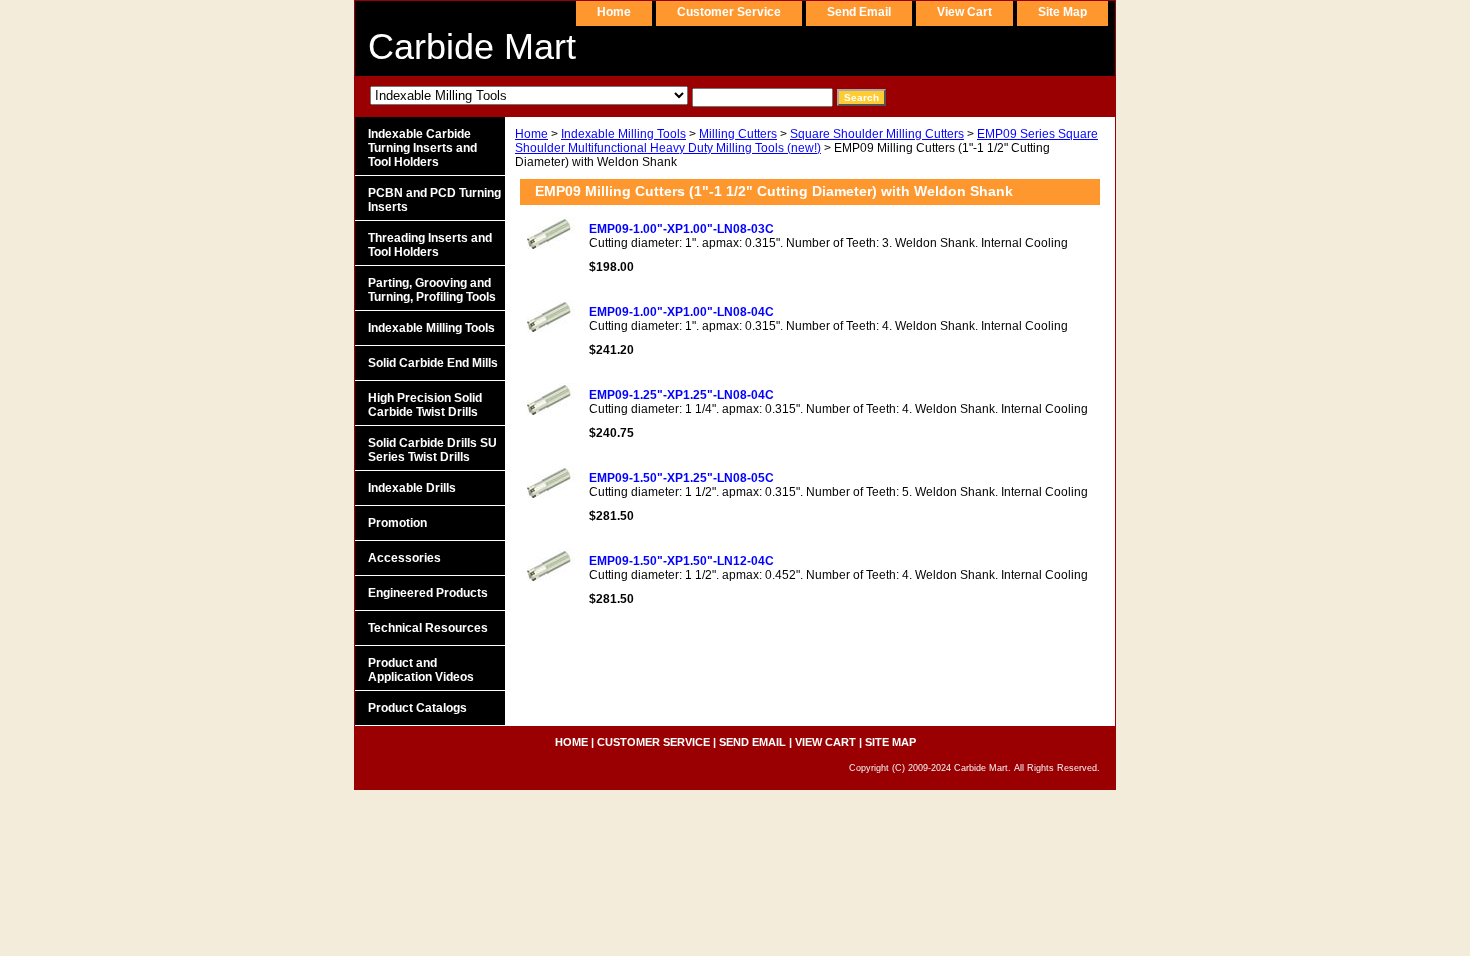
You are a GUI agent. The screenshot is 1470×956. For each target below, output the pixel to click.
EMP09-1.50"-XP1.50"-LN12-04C (681, 561)
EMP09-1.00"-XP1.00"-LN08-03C (681, 229)
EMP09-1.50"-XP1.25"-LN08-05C (681, 478)
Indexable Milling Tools (623, 134)
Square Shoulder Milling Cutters (877, 134)
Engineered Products (428, 593)
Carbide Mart (472, 46)
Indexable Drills (412, 488)
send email (859, 12)
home (614, 12)
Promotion (397, 523)
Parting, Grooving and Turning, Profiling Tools (432, 290)
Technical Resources (428, 628)
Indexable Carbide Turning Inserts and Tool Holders (422, 148)
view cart (964, 12)
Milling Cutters (738, 134)
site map (1062, 12)
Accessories (404, 558)
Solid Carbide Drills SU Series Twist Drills (432, 450)
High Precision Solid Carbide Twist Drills (425, 405)
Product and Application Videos (421, 670)
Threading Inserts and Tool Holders (430, 245)
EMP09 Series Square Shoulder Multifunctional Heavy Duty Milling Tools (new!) (806, 141)
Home (531, 134)
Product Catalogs (417, 708)
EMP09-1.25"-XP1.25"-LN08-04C (681, 395)
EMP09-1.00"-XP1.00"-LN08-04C (681, 312)
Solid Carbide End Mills (433, 363)
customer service (729, 12)
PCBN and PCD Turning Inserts (434, 200)
